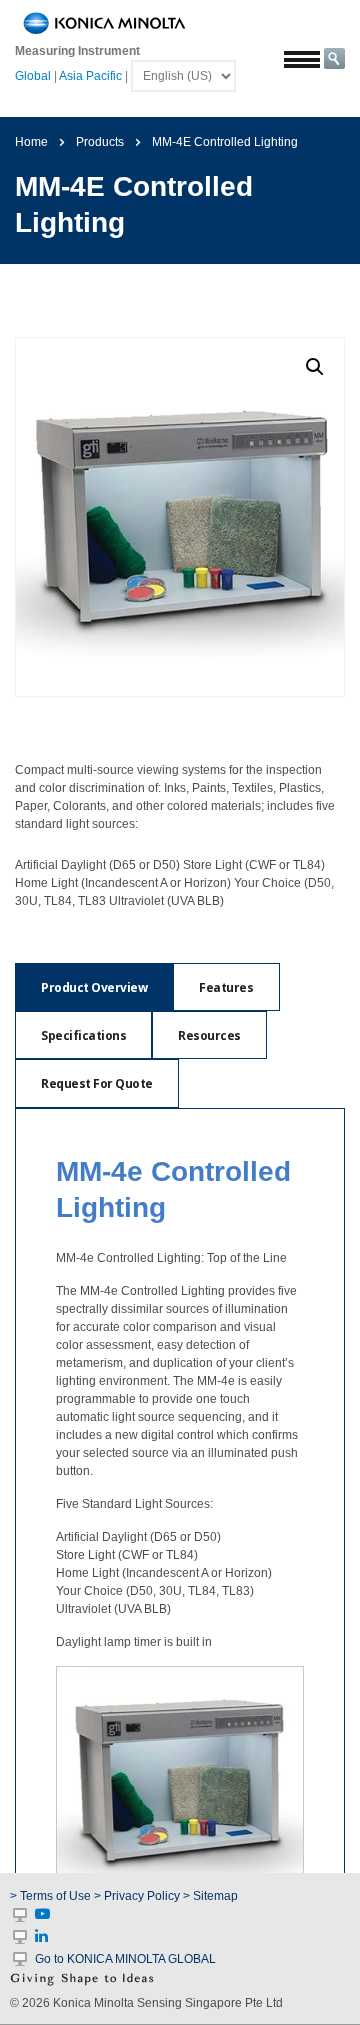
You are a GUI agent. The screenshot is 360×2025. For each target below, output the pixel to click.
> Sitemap (210, 1896)
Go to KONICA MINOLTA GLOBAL (125, 1959)
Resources (209, 1035)
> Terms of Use (52, 1896)
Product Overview (94, 987)
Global (33, 76)
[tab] (94, 987)
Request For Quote (97, 1083)
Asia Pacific (90, 76)
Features (226, 987)
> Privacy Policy (137, 1896)
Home (31, 142)
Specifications (83, 1035)
